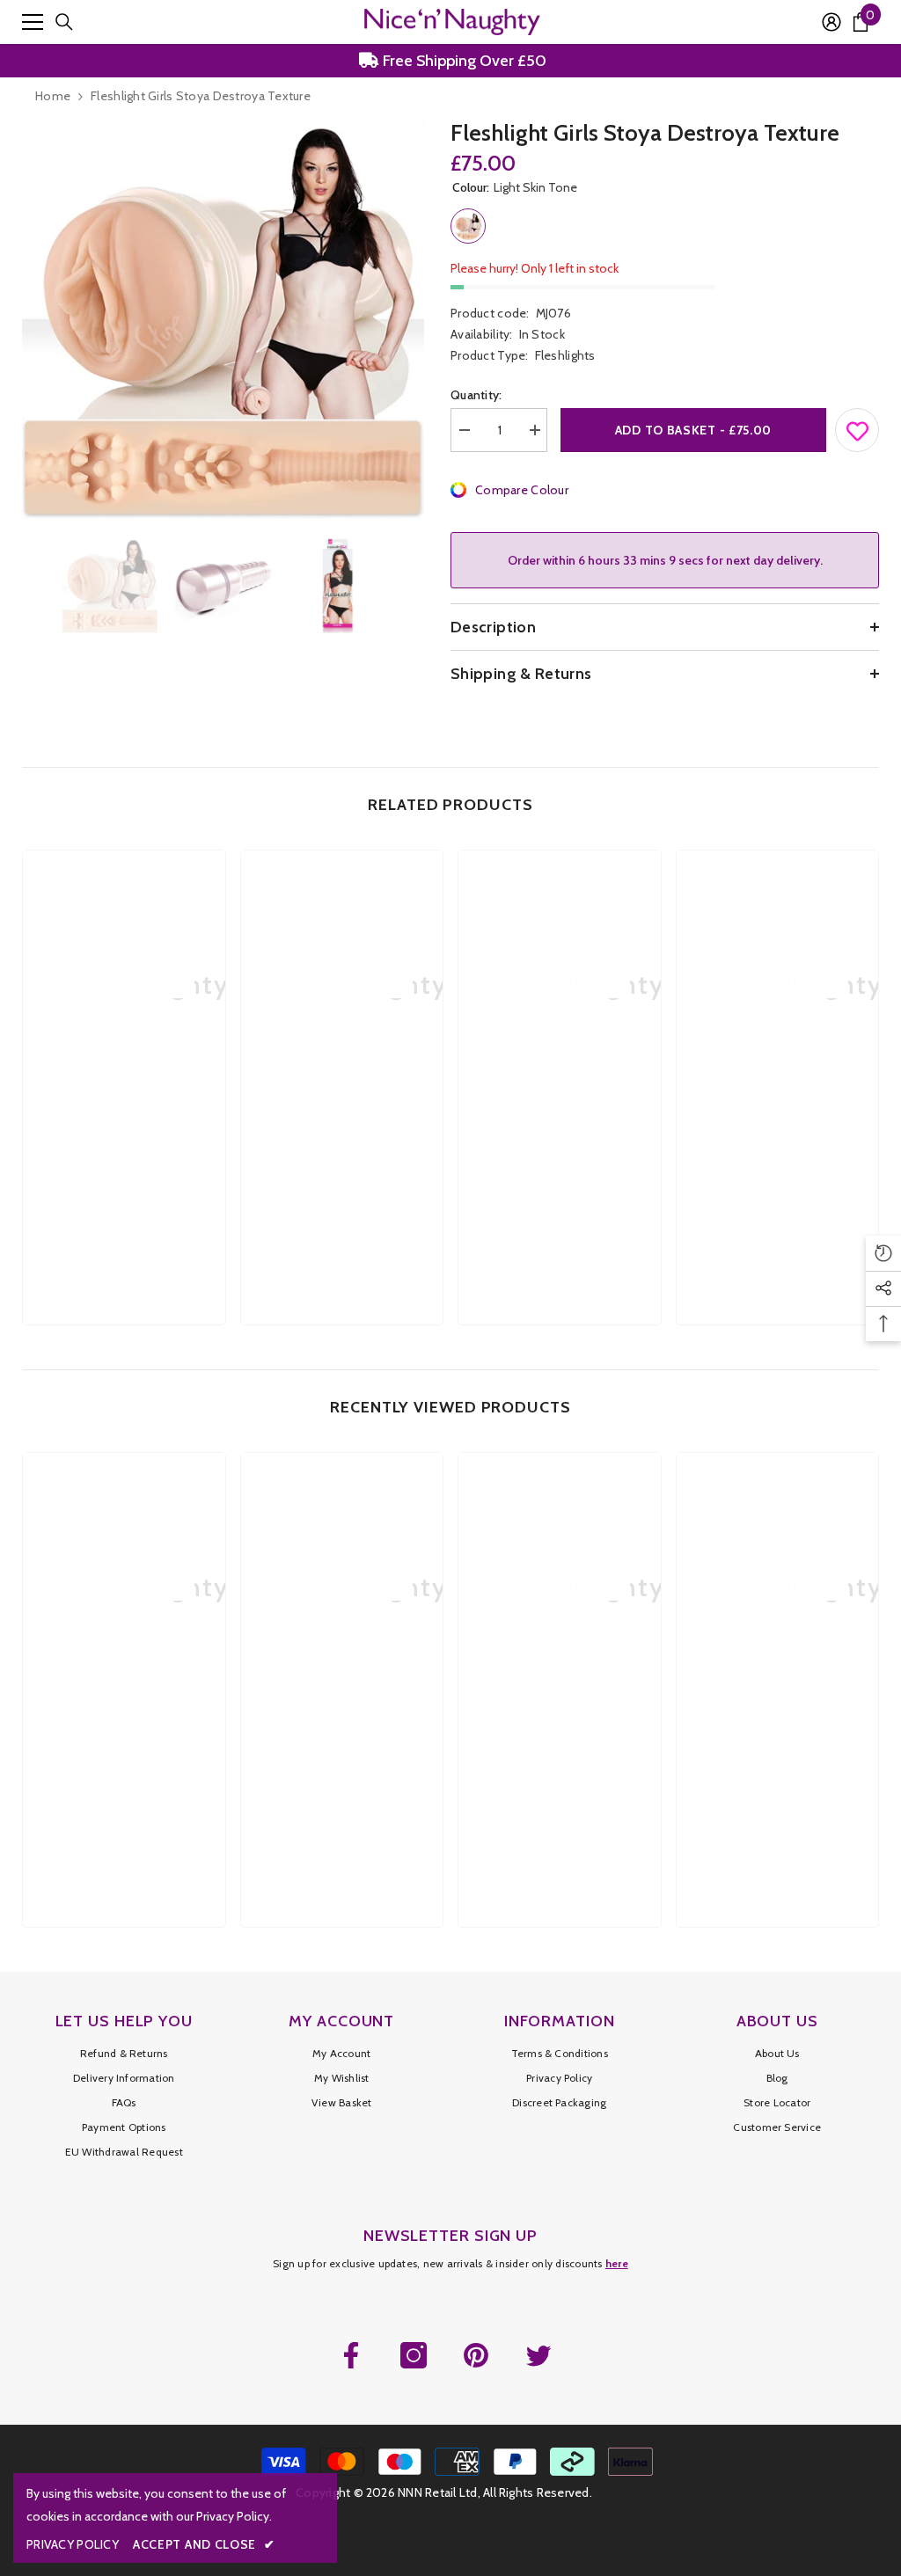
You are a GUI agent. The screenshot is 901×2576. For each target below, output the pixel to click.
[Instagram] (414, 2355)
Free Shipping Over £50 (463, 61)
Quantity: (476, 395)
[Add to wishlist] (858, 427)
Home (53, 96)
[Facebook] (351, 2355)
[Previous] (27, 585)
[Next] (419, 585)
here (617, 2263)
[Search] (64, 22)
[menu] (33, 22)
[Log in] (831, 22)
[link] (124, 1147)
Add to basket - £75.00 (693, 430)
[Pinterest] (476, 2355)
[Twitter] (538, 2355)
